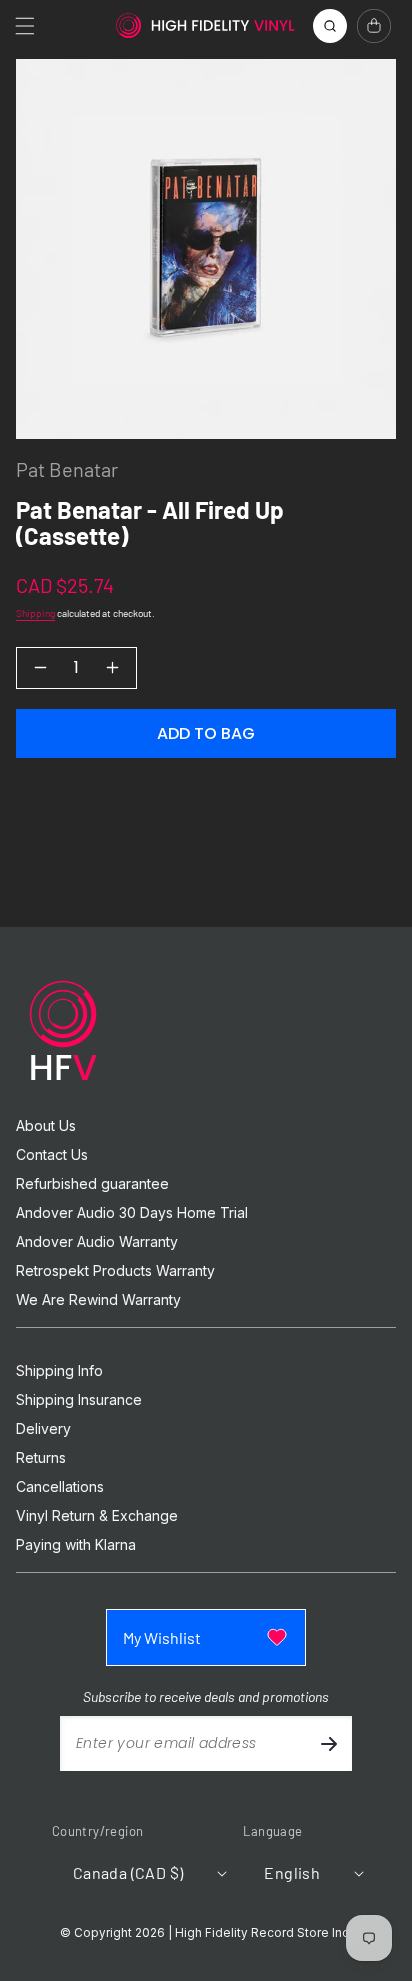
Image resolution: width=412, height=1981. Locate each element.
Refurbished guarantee (92, 1184)
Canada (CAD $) (128, 1872)
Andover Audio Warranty (97, 1242)
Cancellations (60, 1487)
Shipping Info (59, 1371)
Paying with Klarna (76, 1545)
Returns (41, 1458)
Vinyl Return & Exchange (97, 1516)
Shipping (35, 613)
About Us (46, 1126)
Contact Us (52, 1155)
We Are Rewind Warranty (98, 1300)
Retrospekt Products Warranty (115, 1271)
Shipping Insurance (79, 1400)
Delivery (43, 1429)
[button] (25, 26)
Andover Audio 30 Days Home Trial (132, 1213)
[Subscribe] (329, 1743)
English (292, 1872)
